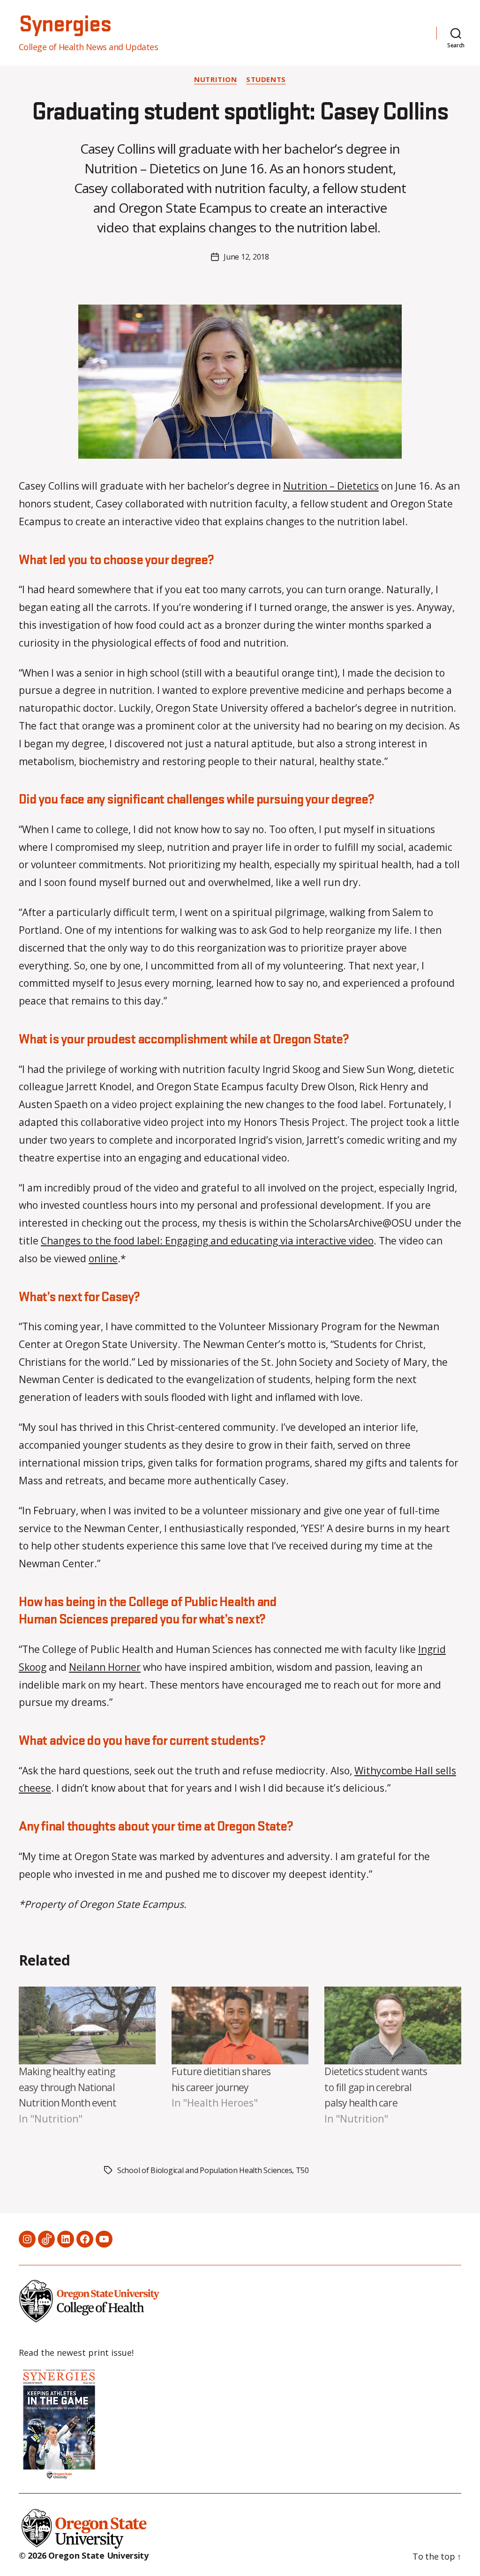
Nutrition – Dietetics (331, 486)
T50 (302, 2170)
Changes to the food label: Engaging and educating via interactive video (207, 1241)
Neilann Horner (105, 1667)
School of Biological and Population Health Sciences (205, 2170)
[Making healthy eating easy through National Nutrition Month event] (87, 2026)
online (103, 1258)
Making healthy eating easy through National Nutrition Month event (67, 2087)
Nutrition (215, 79)
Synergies (65, 25)
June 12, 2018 (246, 257)
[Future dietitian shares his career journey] (240, 2026)
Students (266, 79)
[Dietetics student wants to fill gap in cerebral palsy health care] (393, 2026)
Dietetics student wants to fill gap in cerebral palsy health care (376, 2087)
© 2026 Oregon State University (84, 2555)
